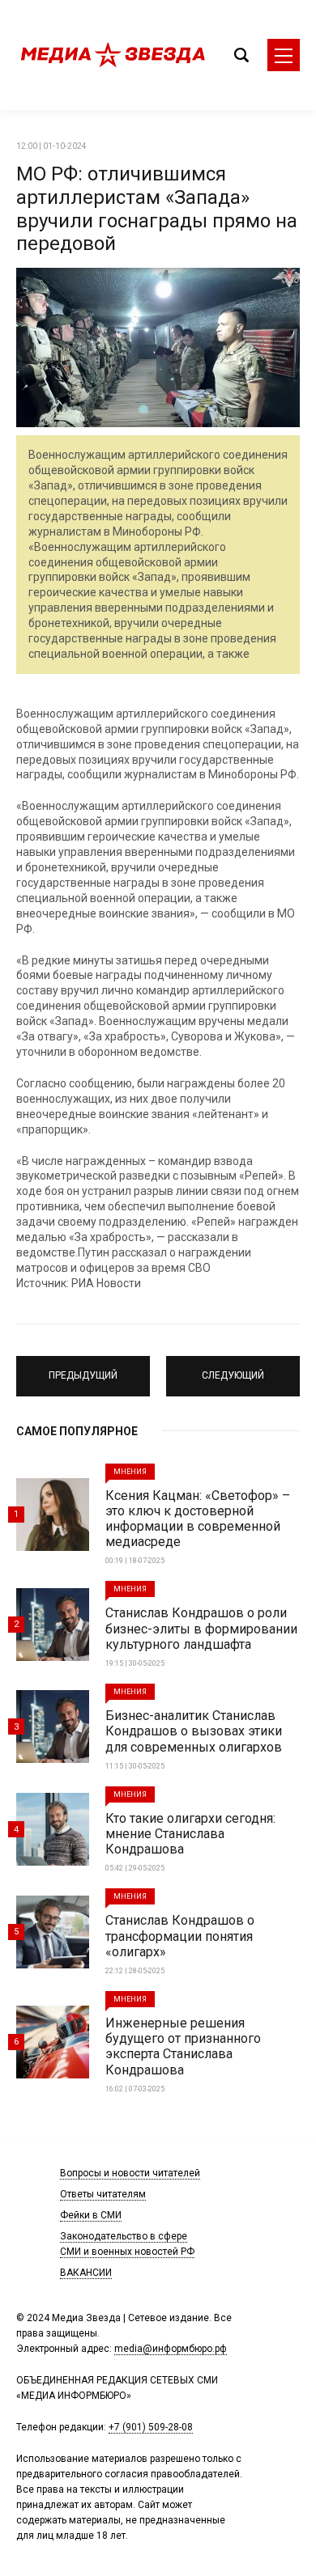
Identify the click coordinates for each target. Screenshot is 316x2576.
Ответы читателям (103, 2194)
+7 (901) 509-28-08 (151, 2427)
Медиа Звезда (113, 55)
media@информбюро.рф (171, 2349)
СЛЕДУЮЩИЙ (233, 1369)
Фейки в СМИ (91, 2215)
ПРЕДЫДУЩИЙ (83, 1369)
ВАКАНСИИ (86, 2273)
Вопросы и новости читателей (130, 2173)
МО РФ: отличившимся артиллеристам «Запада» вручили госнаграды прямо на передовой (157, 209)
